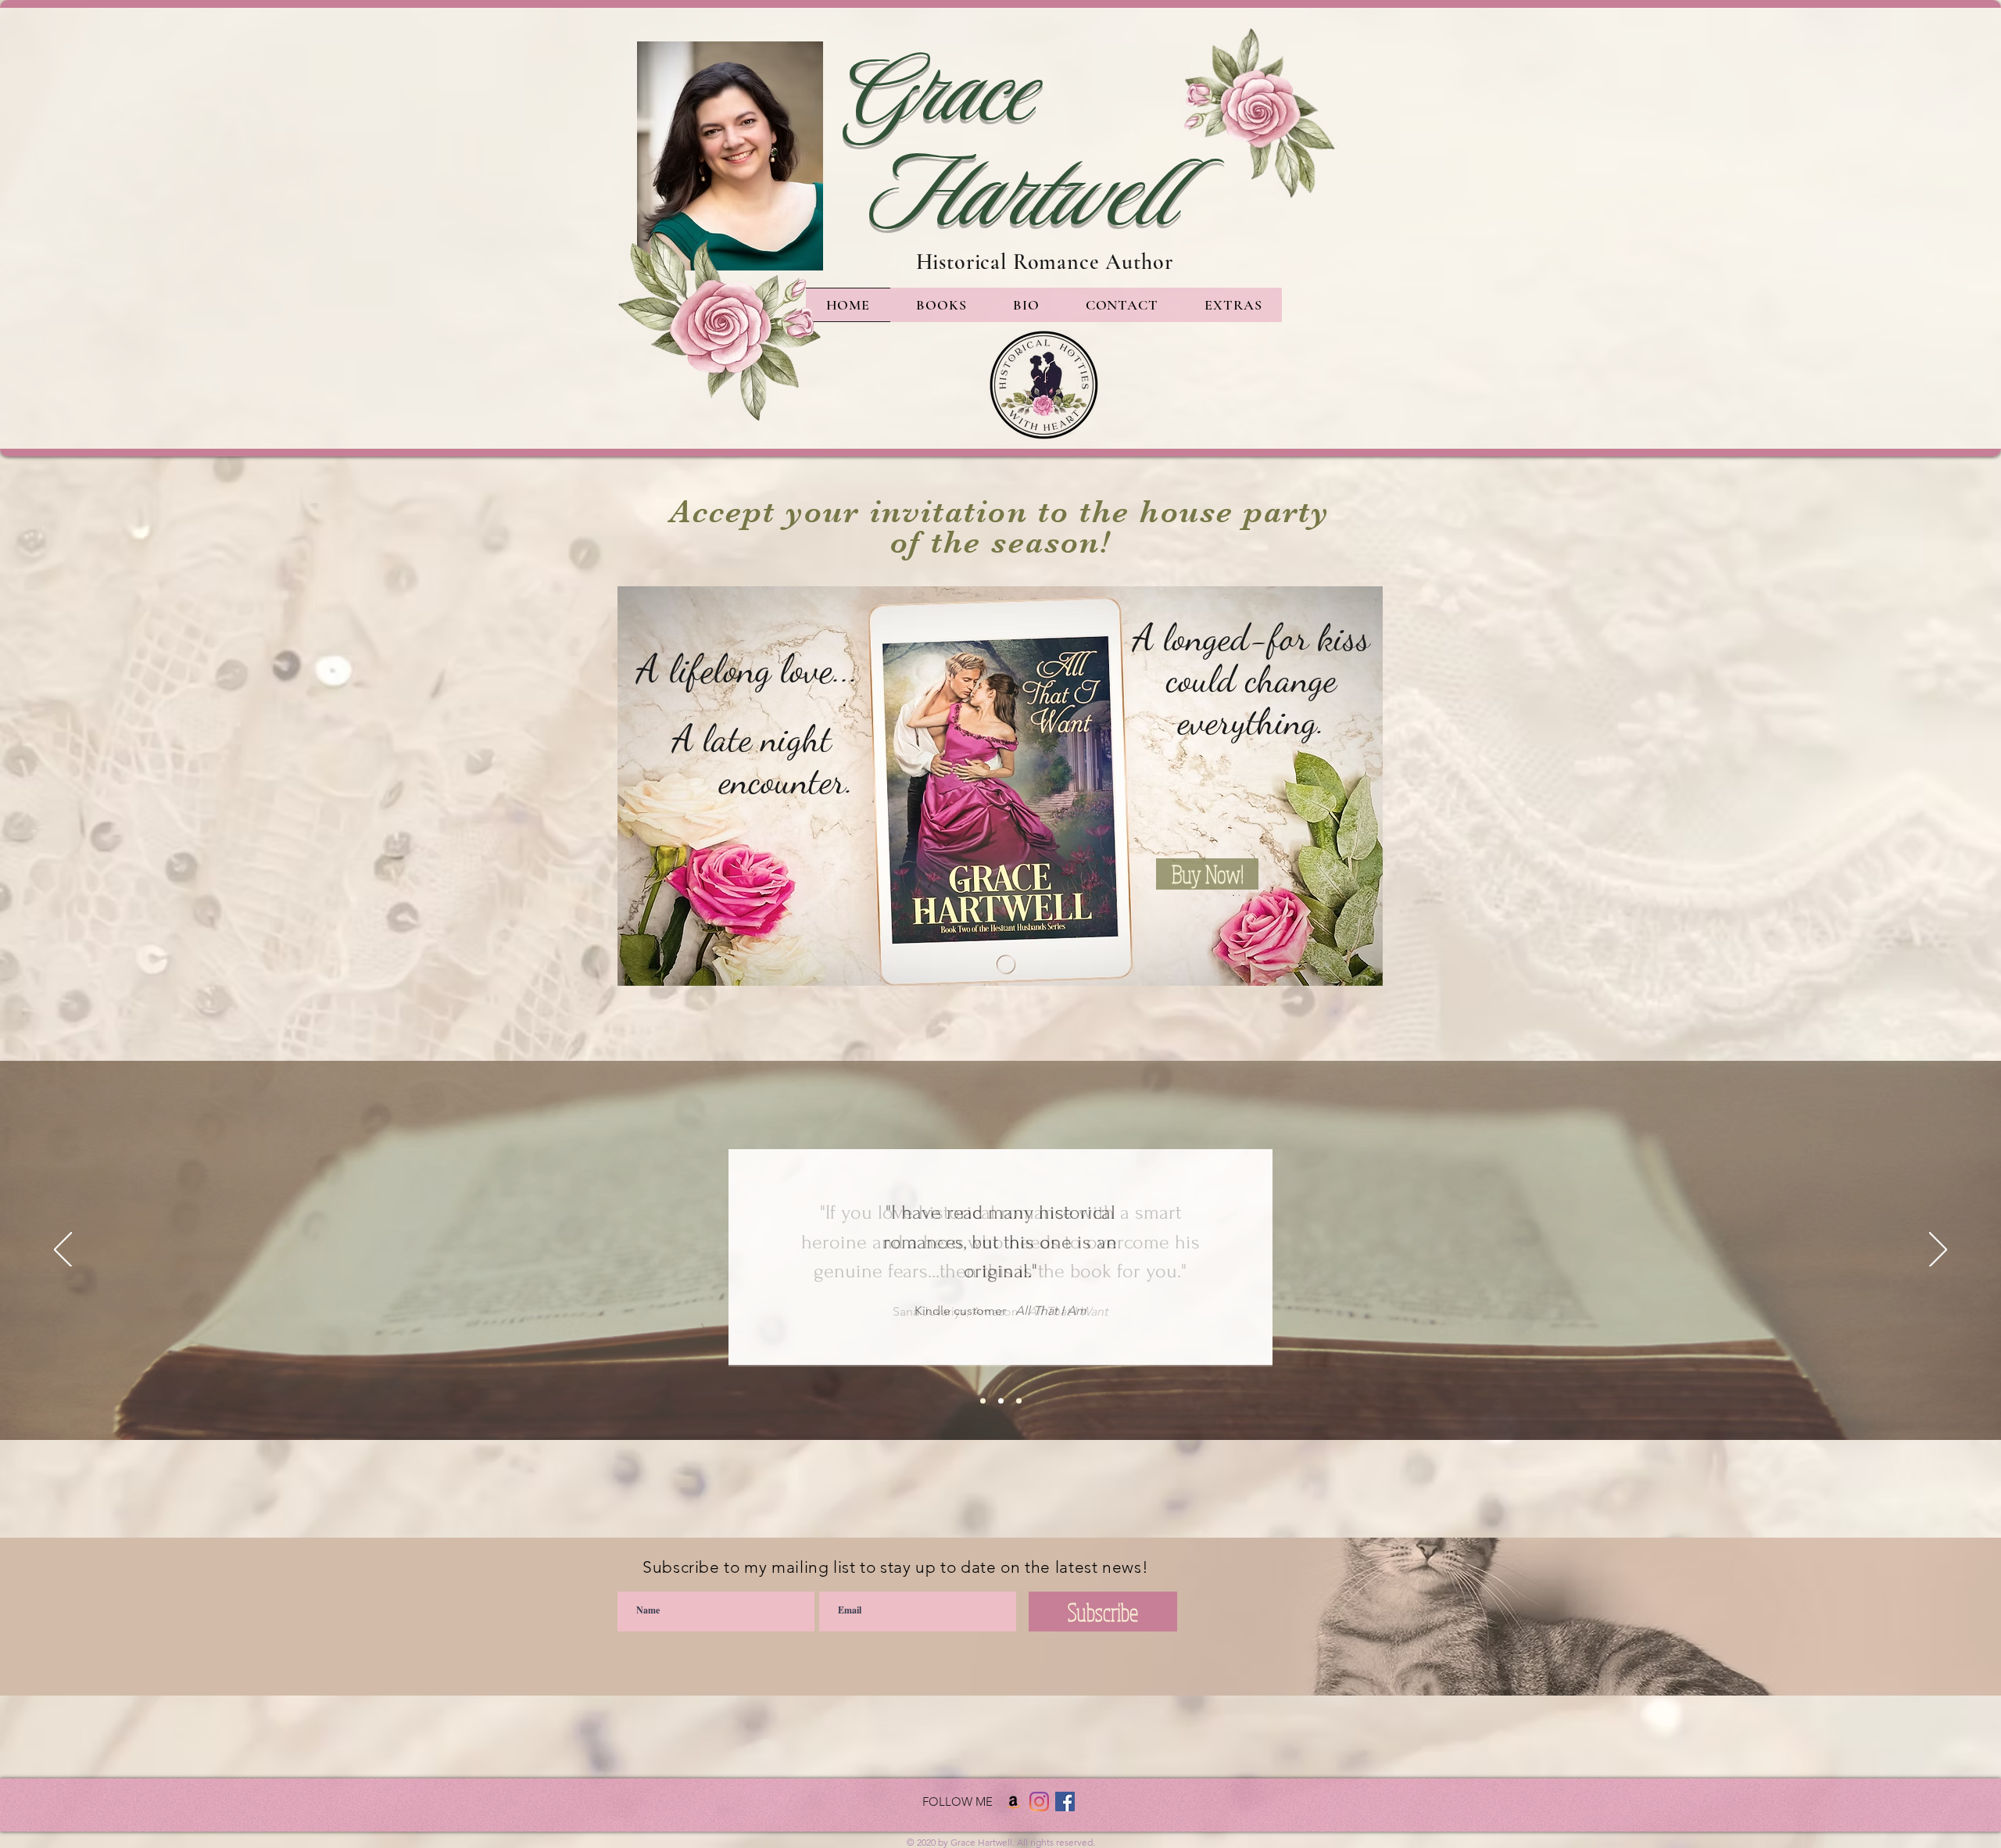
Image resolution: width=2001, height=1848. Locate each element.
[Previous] (63, 1251)
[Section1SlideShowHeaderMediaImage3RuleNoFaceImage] (1019, 1401)
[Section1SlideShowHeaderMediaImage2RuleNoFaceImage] (1001, 1401)
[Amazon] (1013, 1801)
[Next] (1938, 1251)
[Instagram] (1039, 1801)
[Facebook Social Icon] (1065, 1801)
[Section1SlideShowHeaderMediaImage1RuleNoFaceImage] (983, 1401)
